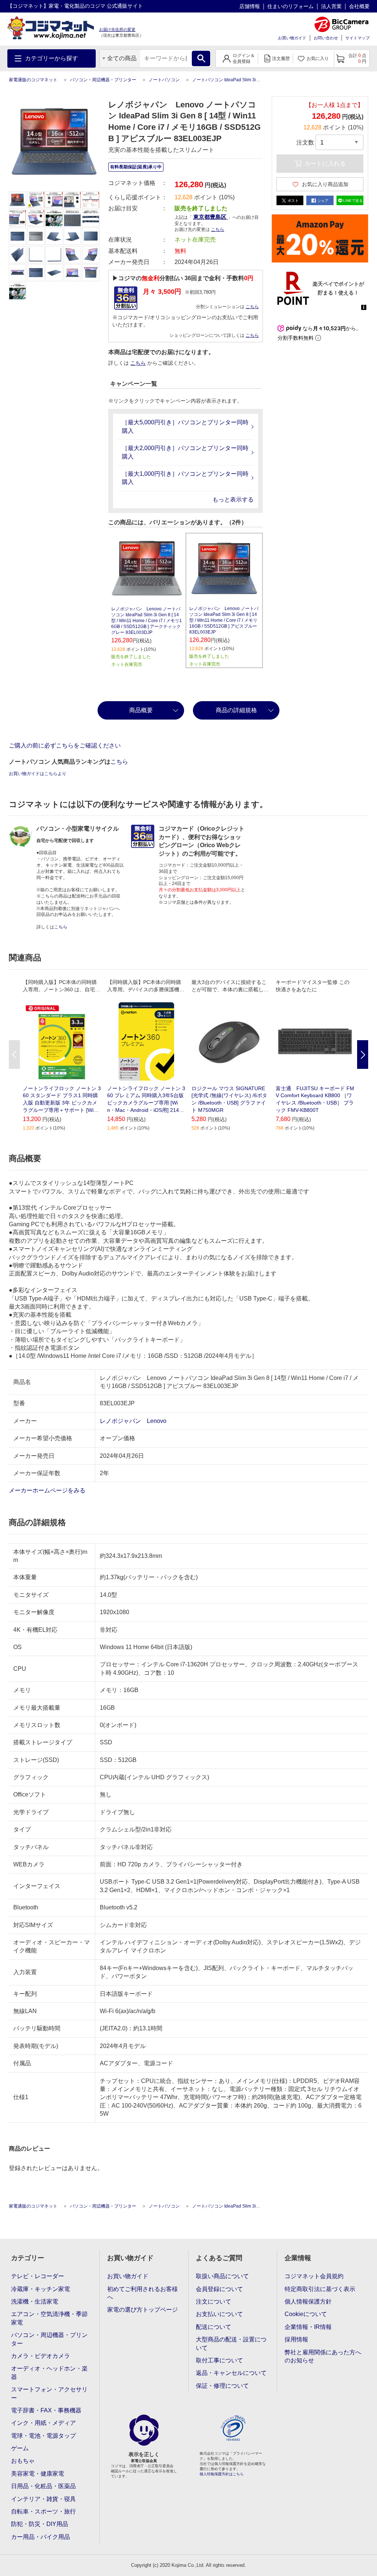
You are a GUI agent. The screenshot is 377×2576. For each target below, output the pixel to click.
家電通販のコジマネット (33, 80)
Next (363, 1055)
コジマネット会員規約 (314, 2276)
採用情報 (296, 2339)
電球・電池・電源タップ (43, 2436)
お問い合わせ (326, 38)
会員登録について (219, 2289)
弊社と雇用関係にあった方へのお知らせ (323, 2356)
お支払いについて (219, 2314)
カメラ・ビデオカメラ (40, 2356)
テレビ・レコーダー (38, 2276)
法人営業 (331, 6)
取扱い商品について (222, 2276)
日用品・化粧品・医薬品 (43, 2486)
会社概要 (359, 6)
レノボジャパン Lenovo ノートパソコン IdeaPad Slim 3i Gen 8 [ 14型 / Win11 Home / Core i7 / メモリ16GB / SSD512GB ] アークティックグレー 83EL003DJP (147, 621)
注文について (214, 2302)
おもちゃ (23, 2461)
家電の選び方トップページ (142, 2310)
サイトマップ (357, 38)
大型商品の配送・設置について (231, 2343)
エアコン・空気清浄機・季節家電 (49, 2318)
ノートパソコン (164, 80)
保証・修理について (222, 2386)
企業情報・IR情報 (308, 2327)
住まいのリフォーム (290, 6)
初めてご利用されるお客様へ (142, 2293)
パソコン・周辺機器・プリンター (103, 80)
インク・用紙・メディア (43, 2423)
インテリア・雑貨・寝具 (43, 2499)
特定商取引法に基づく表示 (320, 2289)
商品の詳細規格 (236, 710)
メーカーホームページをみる (48, 1490)
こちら (252, 307)
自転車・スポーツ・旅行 (43, 2511)
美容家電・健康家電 (38, 2474)
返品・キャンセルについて (231, 2373)
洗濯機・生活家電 (35, 2302)
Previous (14, 1055)
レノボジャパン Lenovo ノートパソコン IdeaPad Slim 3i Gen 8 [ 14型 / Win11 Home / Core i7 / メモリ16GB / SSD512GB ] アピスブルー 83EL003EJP (224, 620)
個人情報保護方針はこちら (222, 2474)
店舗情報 (250, 6)
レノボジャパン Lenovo (133, 1421)
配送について (214, 2327)
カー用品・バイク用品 (40, 2537)
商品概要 (141, 710)
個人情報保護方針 (308, 2302)
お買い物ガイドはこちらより (38, 774)
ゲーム (20, 2448)
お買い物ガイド (292, 38)
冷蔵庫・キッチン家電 (40, 2289)
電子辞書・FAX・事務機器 (46, 2410)
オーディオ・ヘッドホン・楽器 (49, 2372)
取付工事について (219, 2360)
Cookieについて (306, 2314)
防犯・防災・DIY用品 (40, 2524)
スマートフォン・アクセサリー (49, 2393)
